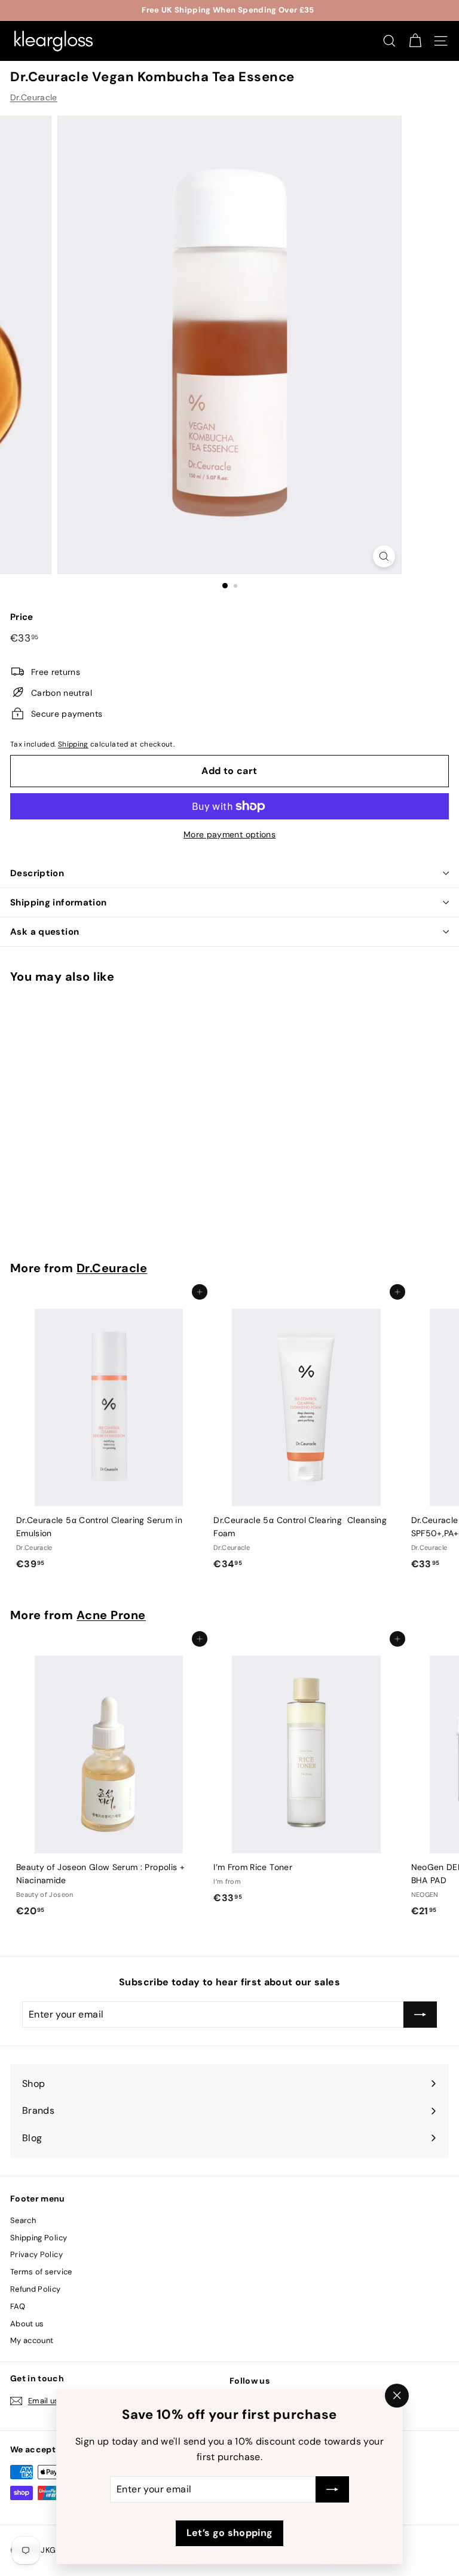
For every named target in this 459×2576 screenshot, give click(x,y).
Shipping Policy (39, 2238)
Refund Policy (36, 2289)
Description (37, 873)
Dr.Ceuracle (34, 97)
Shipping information (59, 902)
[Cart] (415, 41)
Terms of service (41, 2272)
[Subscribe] (332, 2490)
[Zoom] (384, 556)
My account (32, 2340)
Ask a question (45, 932)
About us (27, 2324)
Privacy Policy (36, 2254)
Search (23, 2220)
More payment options (229, 834)
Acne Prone (111, 1615)
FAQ (18, 2306)
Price (22, 617)
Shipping (73, 744)
